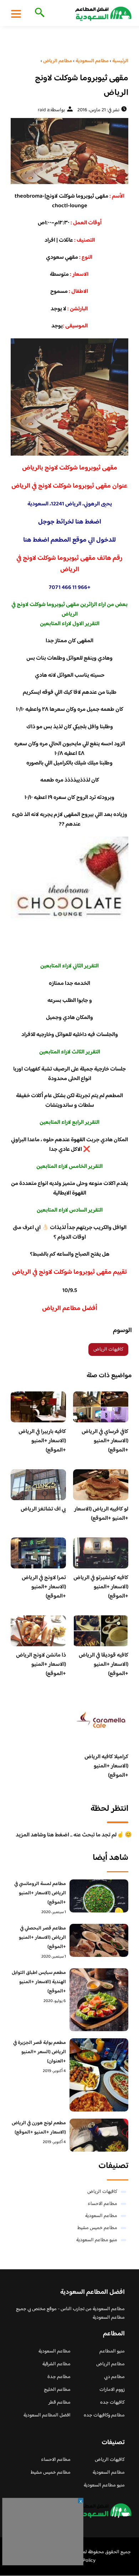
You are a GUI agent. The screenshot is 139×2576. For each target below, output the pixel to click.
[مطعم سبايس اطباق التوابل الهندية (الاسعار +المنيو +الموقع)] (99, 2000)
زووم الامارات (112, 2390)
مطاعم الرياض (110, 2364)
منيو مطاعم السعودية (97, 2240)
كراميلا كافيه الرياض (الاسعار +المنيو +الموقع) (106, 1766)
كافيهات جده (112, 2403)
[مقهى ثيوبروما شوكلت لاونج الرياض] (69, 151)
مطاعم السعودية (101, 2216)
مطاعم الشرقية (56, 2364)
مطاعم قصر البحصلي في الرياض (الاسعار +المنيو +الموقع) (42, 1938)
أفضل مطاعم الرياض (70, 1309)
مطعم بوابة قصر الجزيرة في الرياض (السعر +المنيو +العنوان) (40, 2052)
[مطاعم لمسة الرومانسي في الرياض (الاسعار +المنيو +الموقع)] (99, 1896)
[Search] (38, 13)
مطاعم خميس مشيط (97, 2228)
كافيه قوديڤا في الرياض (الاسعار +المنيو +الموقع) (104, 1665)
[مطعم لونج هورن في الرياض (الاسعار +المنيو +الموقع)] (99, 2135)
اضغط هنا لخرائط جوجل (70, 522)
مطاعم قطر (60, 2403)
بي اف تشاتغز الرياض (43, 1509)
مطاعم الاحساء (102, 2204)
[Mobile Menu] (16, 14)
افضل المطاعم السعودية (47, 2415)
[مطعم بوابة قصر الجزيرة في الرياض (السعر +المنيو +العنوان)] (99, 2075)
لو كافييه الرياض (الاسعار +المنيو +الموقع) (101, 1514)
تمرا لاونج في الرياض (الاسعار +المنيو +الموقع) (44, 1587)
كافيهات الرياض (108, 1349)
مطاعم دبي (114, 2377)
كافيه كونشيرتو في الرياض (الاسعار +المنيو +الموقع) (101, 1587)
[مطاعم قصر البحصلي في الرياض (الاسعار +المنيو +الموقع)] (99, 1940)
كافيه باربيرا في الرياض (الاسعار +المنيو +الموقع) (42, 1441)
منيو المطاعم (112, 2351)
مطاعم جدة (59, 2377)
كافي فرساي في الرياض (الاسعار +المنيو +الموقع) (105, 1441)
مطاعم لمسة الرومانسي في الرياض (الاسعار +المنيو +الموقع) (40, 1893)
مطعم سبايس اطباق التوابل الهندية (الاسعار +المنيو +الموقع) (39, 1982)
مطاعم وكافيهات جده (104, 2415)
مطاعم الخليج (57, 2390)
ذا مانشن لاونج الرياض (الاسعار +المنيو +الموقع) (41, 1665)
